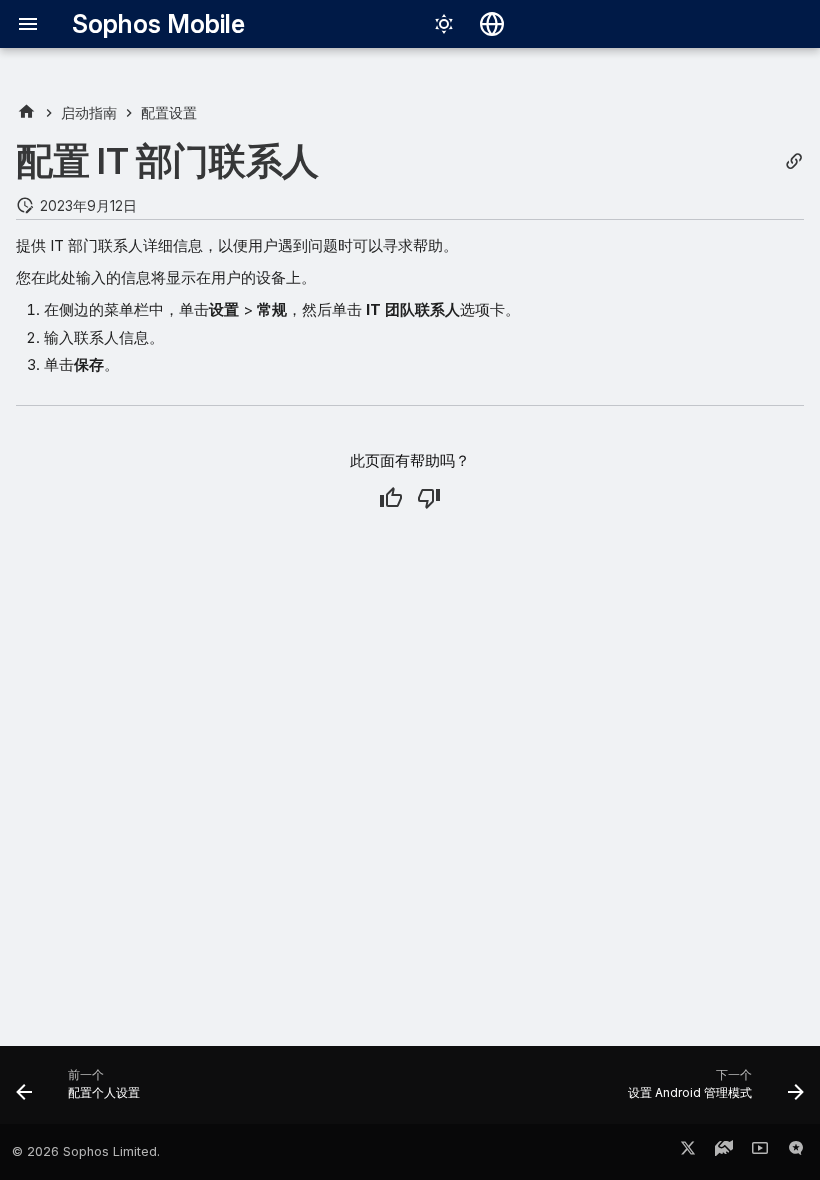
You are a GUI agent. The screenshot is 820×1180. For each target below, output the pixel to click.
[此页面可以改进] (429, 498)
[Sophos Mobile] (26, 112)
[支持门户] (724, 1152)
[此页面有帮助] (391, 498)
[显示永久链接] (794, 161)
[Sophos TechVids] (760, 1152)
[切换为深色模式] (444, 24)
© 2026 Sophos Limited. (86, 1151)
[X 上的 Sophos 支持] (688, 1152)
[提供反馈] (796, 1152)
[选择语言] (492, 24)
